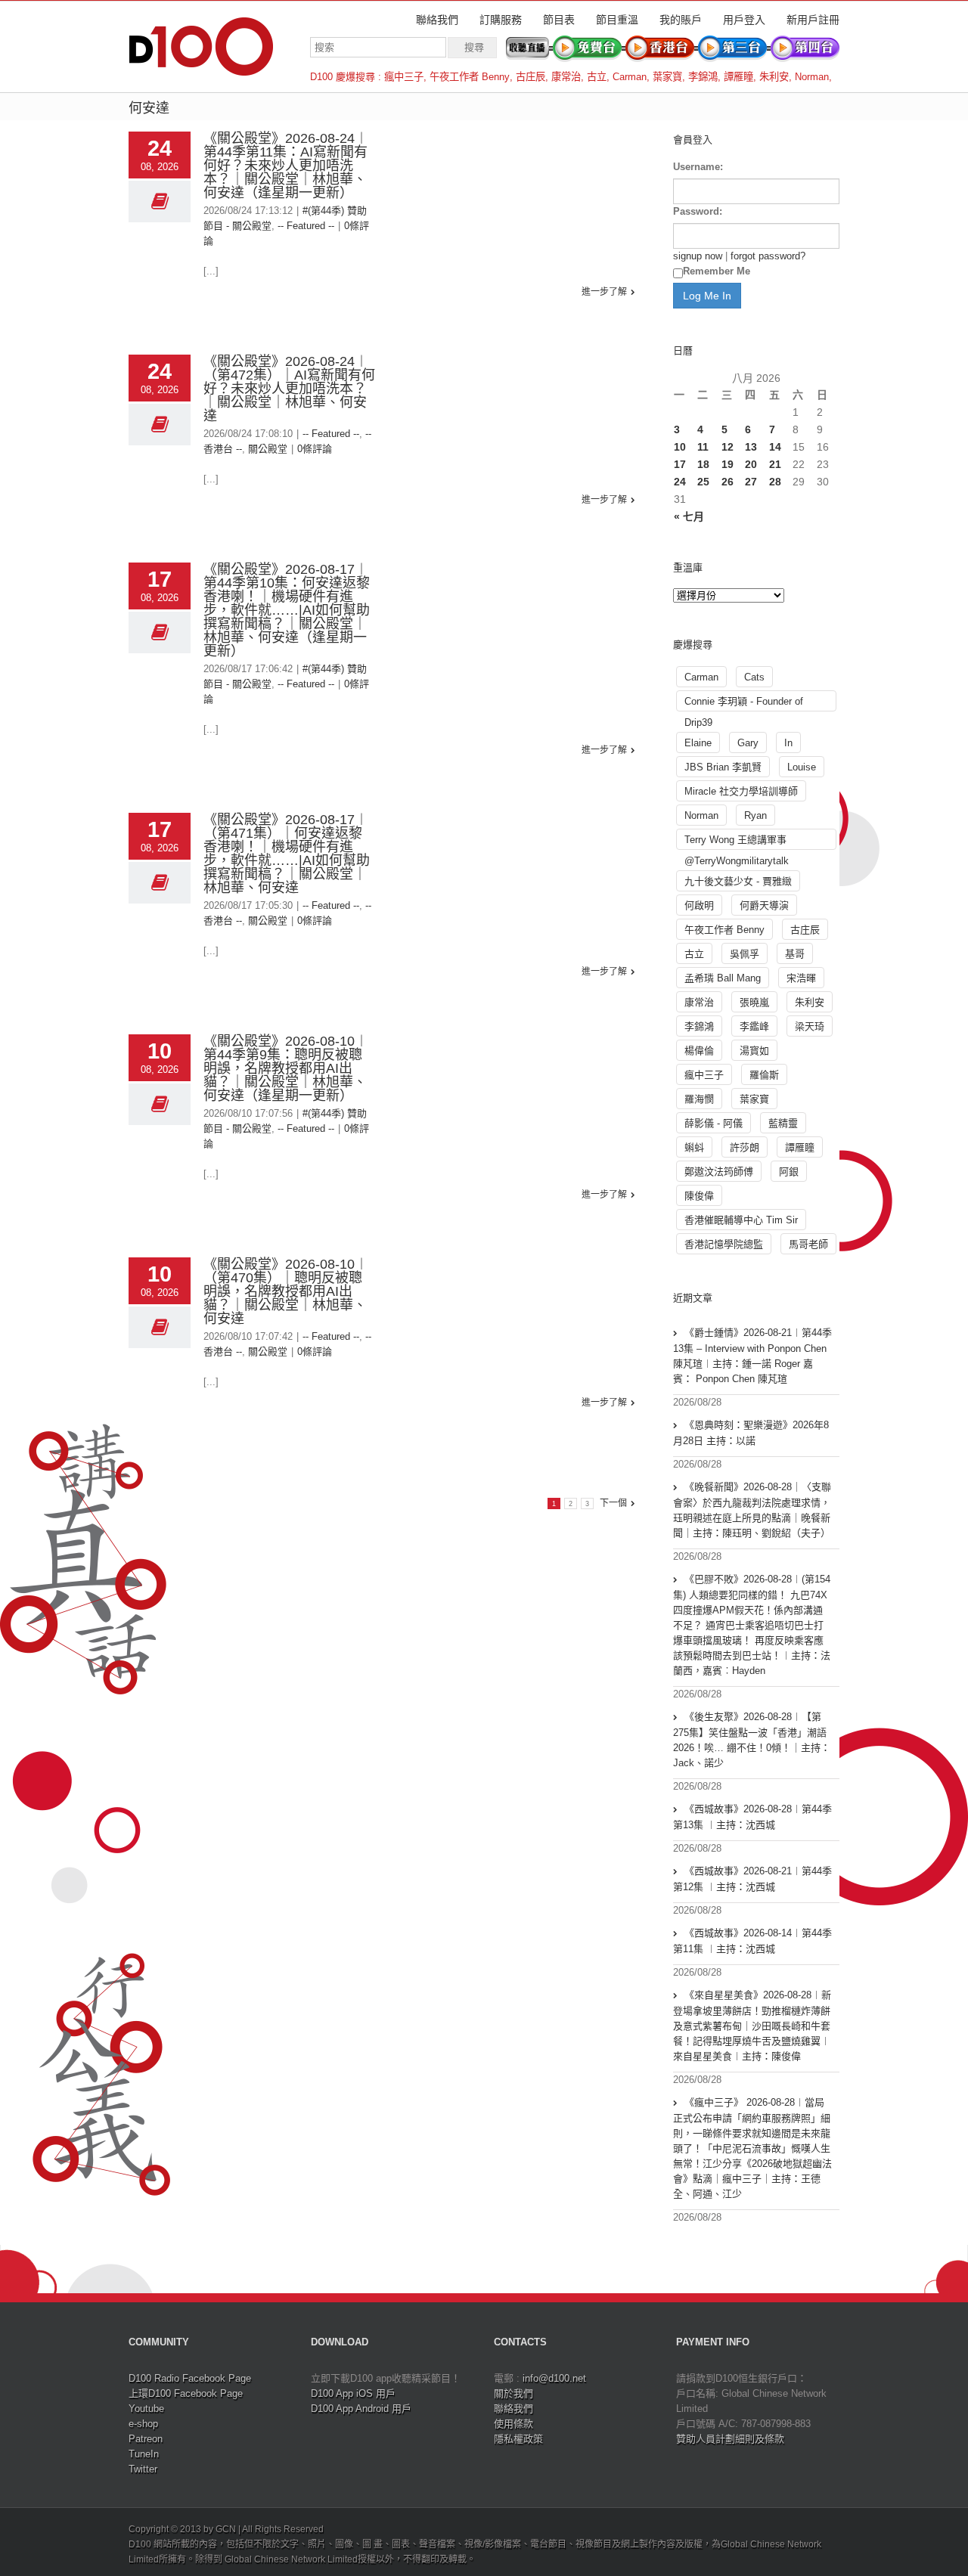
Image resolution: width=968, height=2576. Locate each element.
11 (703, 447)
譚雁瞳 (738, 77)
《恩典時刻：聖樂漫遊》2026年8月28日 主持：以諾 (751, 1433)
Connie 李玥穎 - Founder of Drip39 (744, 704)
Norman (812, 77)
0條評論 (315, 449)
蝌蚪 (694, 1147)
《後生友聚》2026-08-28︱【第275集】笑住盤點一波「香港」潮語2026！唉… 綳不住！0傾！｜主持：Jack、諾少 (752, 1740)
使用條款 (513, 2424)
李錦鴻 (703, 77)
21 (775, 464)
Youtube (146, 2409)
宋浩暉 (801, 978)
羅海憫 (699, 1099)
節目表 (559, 20)
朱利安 (774, 77)
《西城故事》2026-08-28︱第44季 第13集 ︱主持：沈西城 (752, 1817)
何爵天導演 (764, 905)
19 (728, 464)
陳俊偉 (699, 1196)
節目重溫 (617, 20)
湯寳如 (754, 1051)
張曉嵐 (754, 1002)
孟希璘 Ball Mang (723, 978)
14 (775, 447)
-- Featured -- (306, 226)
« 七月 (689, 516)
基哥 (795, 954)
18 (703, 464)
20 (751, 464)
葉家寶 (667, 77)
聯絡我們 (437, 20)
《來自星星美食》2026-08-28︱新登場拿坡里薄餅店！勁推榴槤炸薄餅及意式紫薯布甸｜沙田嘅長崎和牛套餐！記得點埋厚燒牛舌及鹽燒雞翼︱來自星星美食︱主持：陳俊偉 (752, 2026)
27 (751, 482)
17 (680, 464)
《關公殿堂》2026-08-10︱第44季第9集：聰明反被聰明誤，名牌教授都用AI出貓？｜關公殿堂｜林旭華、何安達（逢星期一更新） (286, 1068)
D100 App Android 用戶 (361, 2409)
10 (680, 447)
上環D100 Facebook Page (186, 2393)
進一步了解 (604, 292)
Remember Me (717, 271)
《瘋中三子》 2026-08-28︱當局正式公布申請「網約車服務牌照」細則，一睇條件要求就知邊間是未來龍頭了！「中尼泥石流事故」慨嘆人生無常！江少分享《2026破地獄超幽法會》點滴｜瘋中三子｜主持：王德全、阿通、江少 (752, 2148)
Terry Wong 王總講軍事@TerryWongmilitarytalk (737, 842)
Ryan (755, 815)
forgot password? (768, 256)
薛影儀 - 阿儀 (714, 1123)
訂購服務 (501, 20)
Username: (698, 167)
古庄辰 (531, 77)
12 (728, 447)
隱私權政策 (518, 2439)
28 (775, 482)
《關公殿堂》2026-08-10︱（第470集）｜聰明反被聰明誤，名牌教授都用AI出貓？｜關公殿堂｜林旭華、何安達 (286, 1291)
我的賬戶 (681, 20)
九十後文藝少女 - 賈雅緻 (738, 881)
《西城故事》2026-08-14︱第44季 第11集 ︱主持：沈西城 (752, 1941)
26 (728, 482)
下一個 (613, 1503)
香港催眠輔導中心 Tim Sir (741, 1220)
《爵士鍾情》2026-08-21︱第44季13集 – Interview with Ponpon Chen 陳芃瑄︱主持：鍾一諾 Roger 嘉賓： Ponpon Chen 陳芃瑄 (752, 1356)
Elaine (698, 743)
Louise (802, 767)
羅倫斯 (764, 1075)
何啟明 (699, 905)
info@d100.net (554, 2378)
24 (680, 482)
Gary (748, 743)
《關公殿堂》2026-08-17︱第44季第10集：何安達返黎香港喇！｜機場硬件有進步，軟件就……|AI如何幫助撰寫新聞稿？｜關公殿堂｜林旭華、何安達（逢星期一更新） (287, 610)
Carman (630, 77)
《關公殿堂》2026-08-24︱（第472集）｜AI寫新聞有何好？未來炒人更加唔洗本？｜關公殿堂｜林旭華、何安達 (289, 389)
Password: (698, 211)
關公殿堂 (268, 449)
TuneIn (144, 2454)
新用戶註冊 (813, 20)
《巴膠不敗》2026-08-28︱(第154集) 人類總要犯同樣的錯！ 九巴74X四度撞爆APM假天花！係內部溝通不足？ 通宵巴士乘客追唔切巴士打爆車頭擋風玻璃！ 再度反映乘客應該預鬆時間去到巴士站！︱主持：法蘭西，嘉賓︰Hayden (752, 1625)
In (788, 743)
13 (751, 447)
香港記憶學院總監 (724, 1244)
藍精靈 (783, 1123)
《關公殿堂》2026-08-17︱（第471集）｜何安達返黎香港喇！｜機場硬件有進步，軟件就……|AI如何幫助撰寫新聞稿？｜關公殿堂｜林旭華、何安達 (287, 854)
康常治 (566, 77)
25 (703, 482)
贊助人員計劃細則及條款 (730, 2439)
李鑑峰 (754, 1026)
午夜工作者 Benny (470, 77)
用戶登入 (744, 20)
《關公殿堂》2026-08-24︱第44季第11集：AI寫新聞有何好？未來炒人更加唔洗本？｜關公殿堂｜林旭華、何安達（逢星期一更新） (286, 166)
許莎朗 (745, 1147)
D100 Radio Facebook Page (190, 2378)
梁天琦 (810, 1026)
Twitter (143, 2469)
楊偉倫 (699, 1051)
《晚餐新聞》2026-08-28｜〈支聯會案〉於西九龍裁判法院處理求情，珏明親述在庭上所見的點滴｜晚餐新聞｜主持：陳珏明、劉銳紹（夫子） (752, 1510)
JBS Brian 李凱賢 (723, 767)
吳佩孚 (745, 954)
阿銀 (789, 1172)
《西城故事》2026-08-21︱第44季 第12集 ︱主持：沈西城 (752, 1879)
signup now (698, 256)
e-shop (143, 2424)
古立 (597, 77)
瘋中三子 (404, 77)
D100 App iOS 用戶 (353, 2393)
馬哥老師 (808, 1244)
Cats (754, 677)
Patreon (146, 2439)
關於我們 (513, 2393)
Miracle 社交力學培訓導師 (741, 791)
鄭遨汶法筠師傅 (719, 1172)
